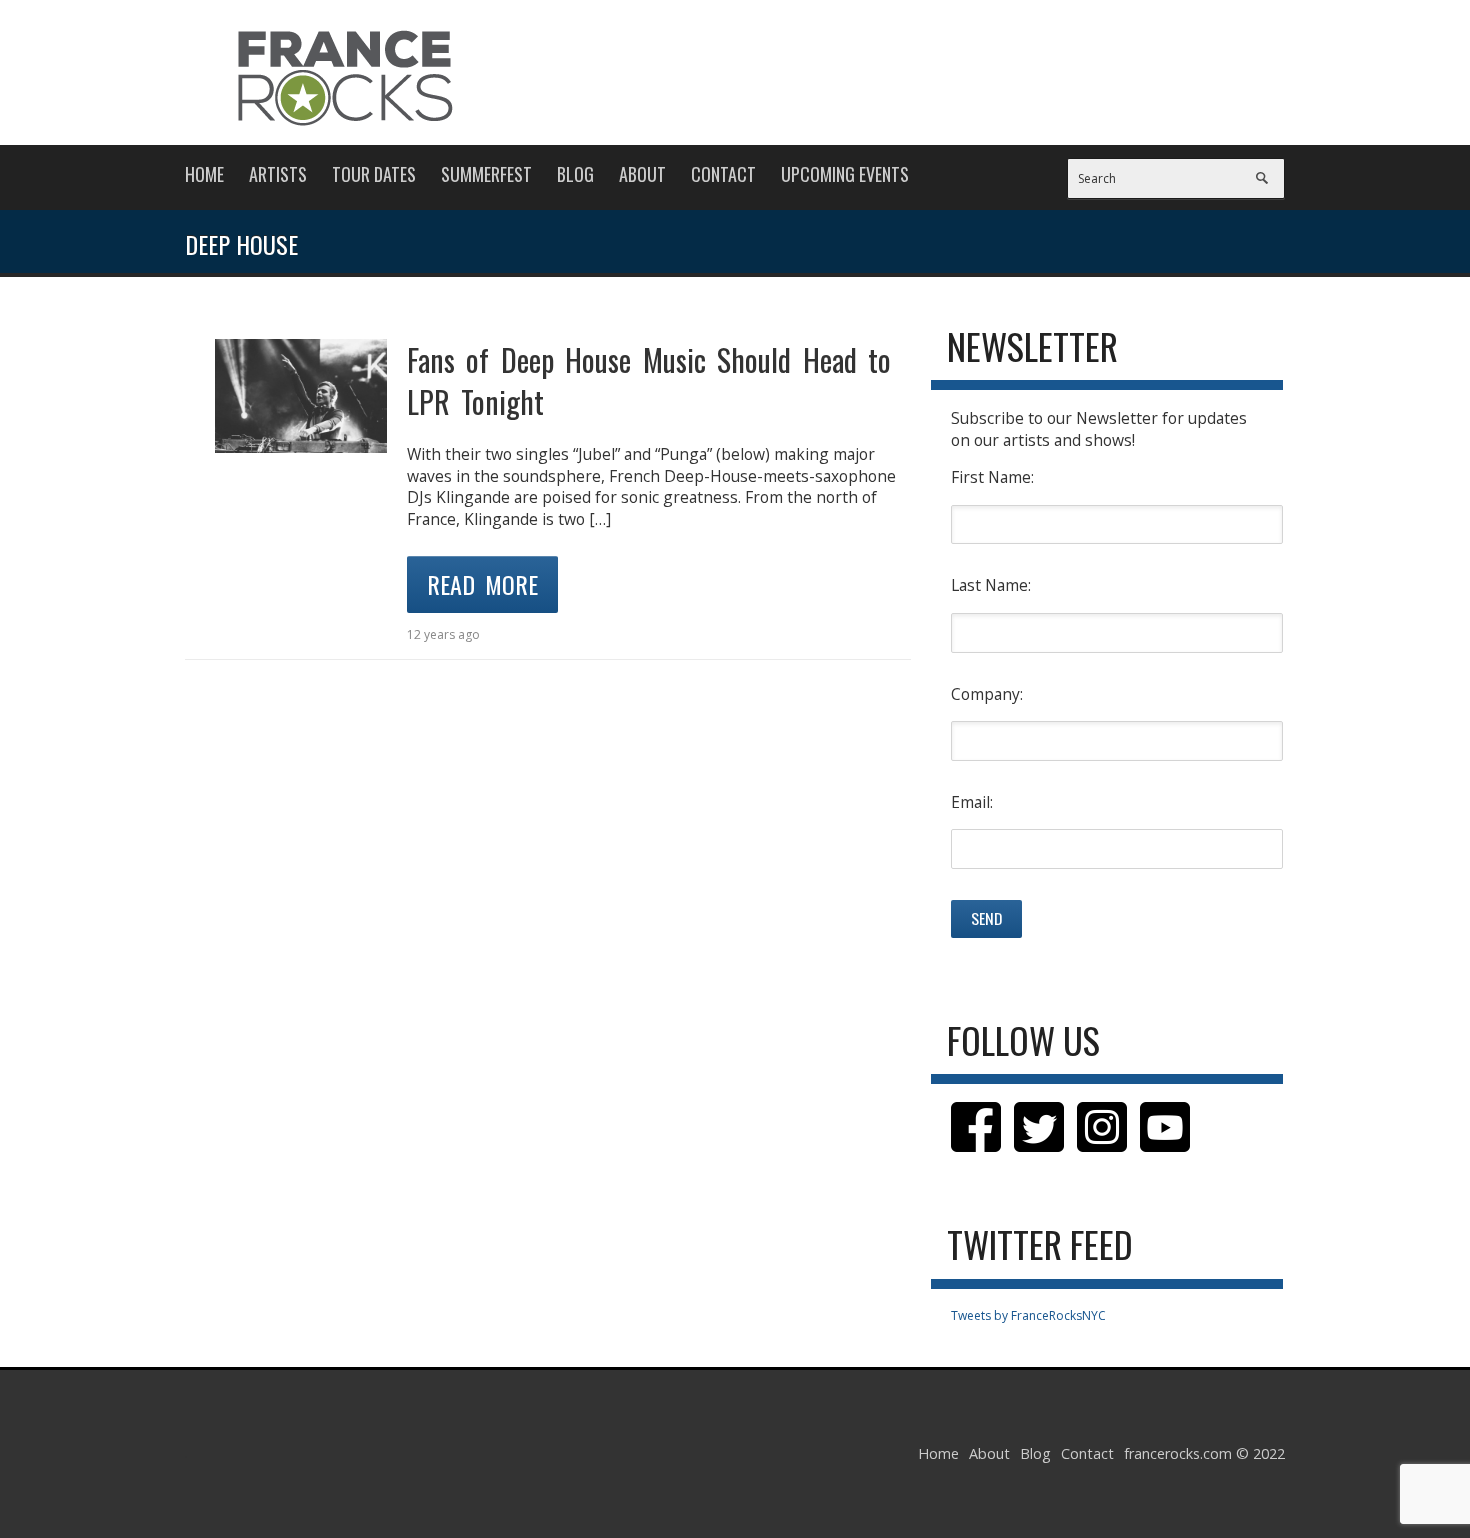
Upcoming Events (845, 174)
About (642, 174)
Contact (723, 174)
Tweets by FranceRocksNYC (1028, 1315)
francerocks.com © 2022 (1204, 1453)
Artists (278, 174)
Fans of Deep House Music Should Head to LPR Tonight (649, 380)
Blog (575, 174)
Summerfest (486, 174)
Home (204, 174)
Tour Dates (374, 174)
